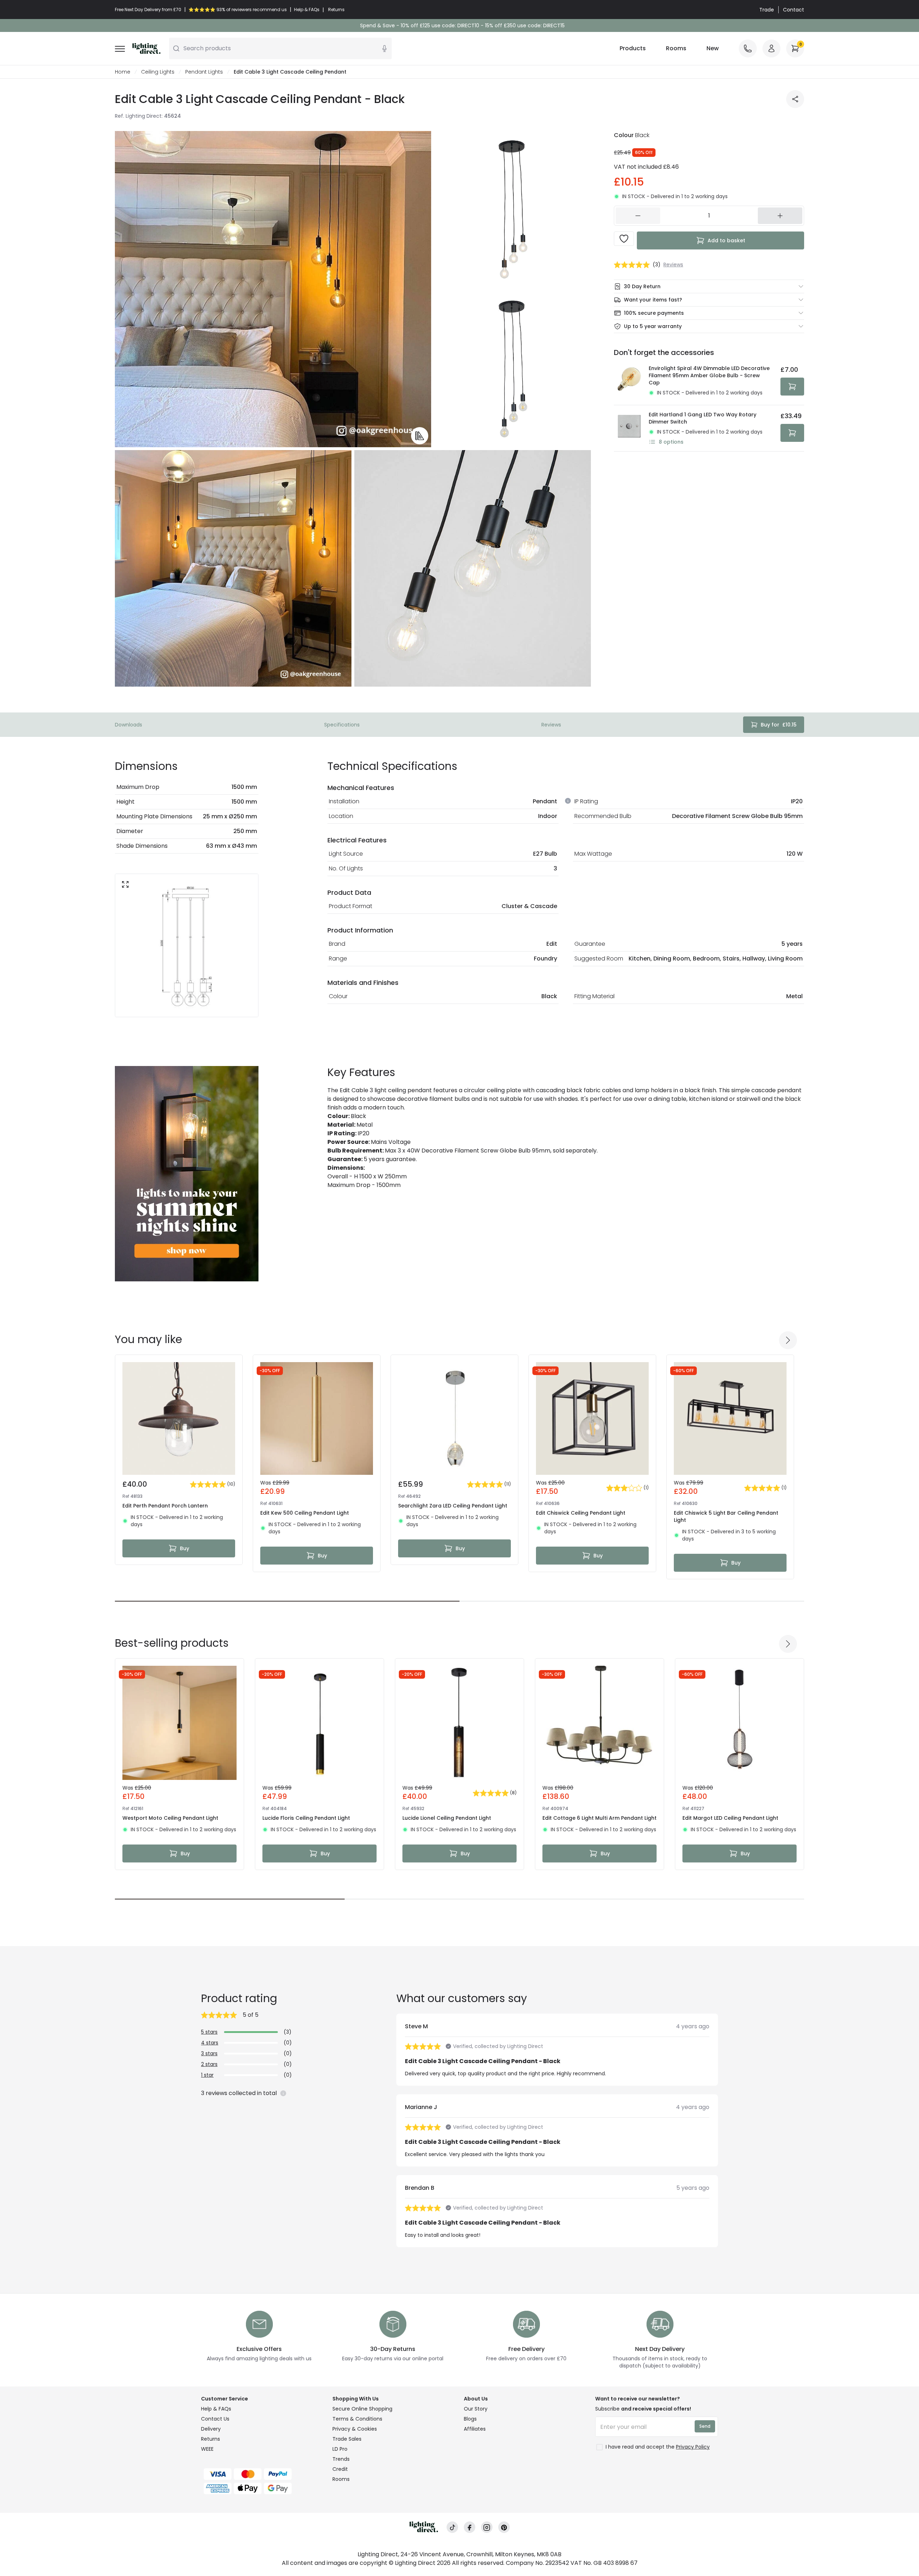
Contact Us (215, 2419)
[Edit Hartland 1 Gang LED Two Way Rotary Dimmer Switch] (629, 428)
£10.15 (779, 725)
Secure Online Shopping (362, 2409)
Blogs (470, 2419)
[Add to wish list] (624, 239)
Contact (794, 10)
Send (705, 2426)
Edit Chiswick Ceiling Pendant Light (581, 1513)
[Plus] (780, 216)
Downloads (129, 725)
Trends (341, 2459)
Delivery (211, 2429)
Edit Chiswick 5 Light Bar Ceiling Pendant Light (726, 1516)
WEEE (207, 2449)
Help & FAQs (216, 2409)
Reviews (551, 725)
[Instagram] (487, 2527)
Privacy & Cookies (355, 2429)
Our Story (476, 2409)
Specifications (342, 725)
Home (123, 72)
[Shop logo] (146, 48)
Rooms (676, 48)
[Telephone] (748, 48)
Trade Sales (347, 2439)
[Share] (795, 99)
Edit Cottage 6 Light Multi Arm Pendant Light (600, 1818)
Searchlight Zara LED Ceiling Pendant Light (453, 1506)
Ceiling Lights (158, 72)
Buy (185, 1548)
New (713, 48)
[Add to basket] (792, 387)
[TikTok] (452, 2527)
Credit (340, 2469)
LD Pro (340, 2449)
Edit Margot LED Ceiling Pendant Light (730, 1818)
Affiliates (475, 2429)
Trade (767, 10)
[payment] (262, 2474)
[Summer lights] (187, 1174)
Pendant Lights (204, 72)
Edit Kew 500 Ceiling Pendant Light (305, 1513)
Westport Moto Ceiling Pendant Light (170, 1818)
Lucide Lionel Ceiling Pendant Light (447, 1818)
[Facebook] (470, 2527)
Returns (211, 2439)
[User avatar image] (771, 48)
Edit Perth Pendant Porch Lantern (165, 1506)
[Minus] (638, 216)
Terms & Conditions (357, 2419)
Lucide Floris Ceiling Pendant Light (306, 1818)
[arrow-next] (788, 1340)
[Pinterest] (504, 2527)
